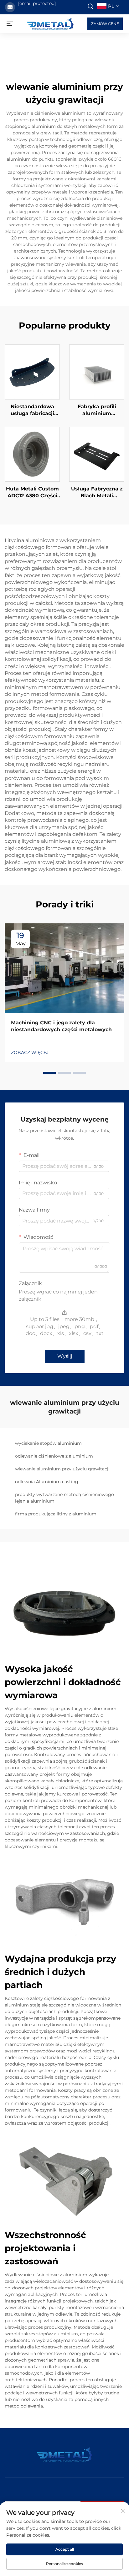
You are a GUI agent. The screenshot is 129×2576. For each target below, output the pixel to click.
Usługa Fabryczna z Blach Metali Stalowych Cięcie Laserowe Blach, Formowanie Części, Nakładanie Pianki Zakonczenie (97, 493)
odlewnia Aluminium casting (47, 1482)
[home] (50, 23)
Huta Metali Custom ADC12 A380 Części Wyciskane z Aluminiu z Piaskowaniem (32, 493)
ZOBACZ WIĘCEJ (30, 1052)
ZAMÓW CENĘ (105, 24)
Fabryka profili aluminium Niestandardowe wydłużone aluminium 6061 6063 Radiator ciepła (97, 410)
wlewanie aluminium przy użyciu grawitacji (62, 1469)
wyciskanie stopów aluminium (48, 1443)
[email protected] (37, 3)
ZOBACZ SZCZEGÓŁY (32, 372)
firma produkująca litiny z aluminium (56, 1514)
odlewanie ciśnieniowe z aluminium (54, 1456)
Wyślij (65, 1356)
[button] (49, 1073)
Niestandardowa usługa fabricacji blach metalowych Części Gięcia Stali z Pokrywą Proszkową (32, 410)
